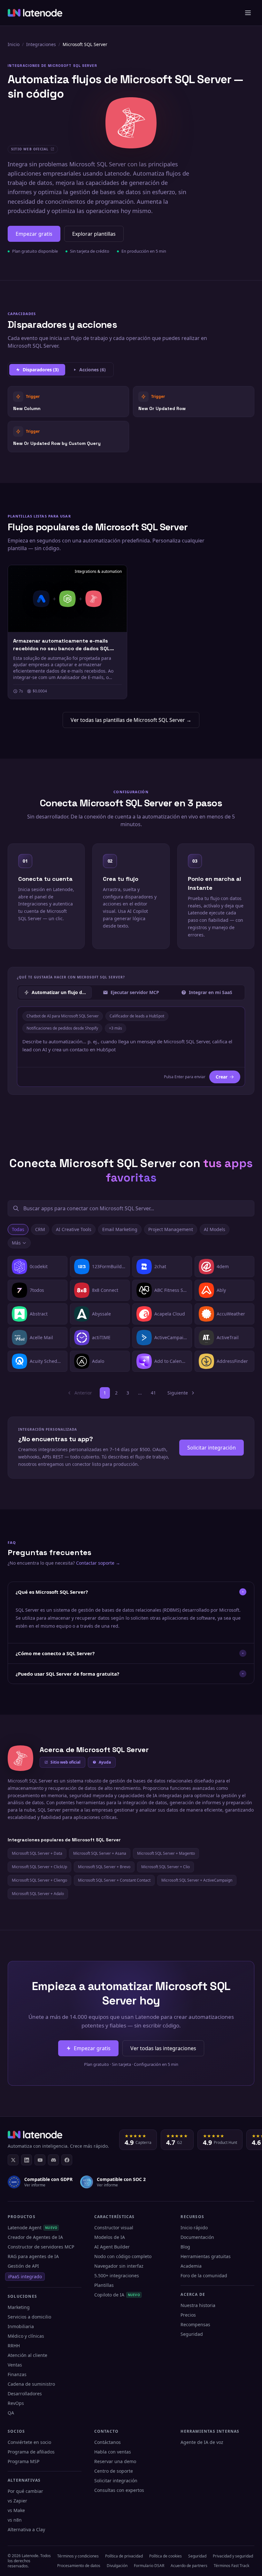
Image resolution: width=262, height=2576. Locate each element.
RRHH (14, 2346)
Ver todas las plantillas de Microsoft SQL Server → (131, 720)
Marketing (19, 2307)
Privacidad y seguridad (233, 2556)
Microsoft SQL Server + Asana (100, 1853)
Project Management (171, 1229)
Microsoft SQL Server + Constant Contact (114, 1880)
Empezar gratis (34, 234)
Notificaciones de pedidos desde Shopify (62, 1028)
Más (16, 1243)
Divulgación (117, 2566)
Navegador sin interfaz (119, 2266)
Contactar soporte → (98, 1563)
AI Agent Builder (112, 2247)
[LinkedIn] (27, 2160)
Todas (18, 1229)
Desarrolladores (25, 2394)
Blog (185, 2247)
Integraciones (41, 44)
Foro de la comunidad (204, 2276)
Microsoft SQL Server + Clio (166, 1867)
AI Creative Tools (74, 1229)
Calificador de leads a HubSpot (137, 1016)
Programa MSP (23, 2461)
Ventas (15, 2365)
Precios (188, 2315)
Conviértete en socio (29, 2442)
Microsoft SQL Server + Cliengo (39, 1880)
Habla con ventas (113, 2452)
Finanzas (17, 2374)
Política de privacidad (124, 2556)
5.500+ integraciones (117, 2276)
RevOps (16, 2403)
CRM (40, 1229)
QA (11, 2413)
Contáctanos (108, 2442)
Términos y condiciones (78, 2556)
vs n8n (15, 2520)
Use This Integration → (69, 402)
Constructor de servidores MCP (41, 2247)
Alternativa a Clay (26, 2529)
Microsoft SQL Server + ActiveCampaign (197, 1880)
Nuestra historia (198, 2305)
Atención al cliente (27, 2355)
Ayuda (105, 1762)
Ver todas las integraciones (163, 2048)
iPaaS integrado (25, 2276)
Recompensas (195, 2324)
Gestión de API (23, 2266)
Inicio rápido (194, 2228)
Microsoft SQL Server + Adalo (38, 1894)
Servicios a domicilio (29, 2317)
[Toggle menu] (248, 13)
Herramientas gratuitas (206, 2256)
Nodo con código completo (123, 2256)
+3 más (116, 1028)
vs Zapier (17, 2501)
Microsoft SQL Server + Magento (166, 1853)
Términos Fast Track (231, 2566)
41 (153, 1393)
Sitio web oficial (65, 1762)
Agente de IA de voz (202, 2442)
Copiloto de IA (117, 2295)
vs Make (16, 2510)
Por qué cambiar (25, 2491)
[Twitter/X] (13, 2160)
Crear (222, 1077)
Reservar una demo (115, 2461)
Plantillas (104, 2285)
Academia (191, 2266)
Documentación (197, 2237)
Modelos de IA (110, 2237)
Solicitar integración (212, 1448)
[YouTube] (40, 2160)
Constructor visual (114, 2228)
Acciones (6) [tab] (92, 370)
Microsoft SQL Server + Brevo (104, 1867)
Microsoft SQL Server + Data (37, 1853)
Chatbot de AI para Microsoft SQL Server (63, 1016)
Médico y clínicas (26, 2336)
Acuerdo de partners (189, 2566)
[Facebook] (67, 2160)
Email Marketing (120, 1229)
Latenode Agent (32, 2228)
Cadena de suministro (31, 2384)
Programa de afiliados (31, 2452)
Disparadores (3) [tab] (41, 370)
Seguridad (192, 2334)
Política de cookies (166, 2556)
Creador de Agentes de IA (35, 2237)
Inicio (14, 44)
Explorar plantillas (94, 234)
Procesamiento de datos (79, 2566)
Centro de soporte (114, 2471)
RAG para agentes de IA (33, 2256)
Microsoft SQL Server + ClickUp (39, 1867)
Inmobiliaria (21, 2326)
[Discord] (53, 2160)
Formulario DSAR (149, 2566)
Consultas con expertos (119, 2490)
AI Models (215, 1229)
